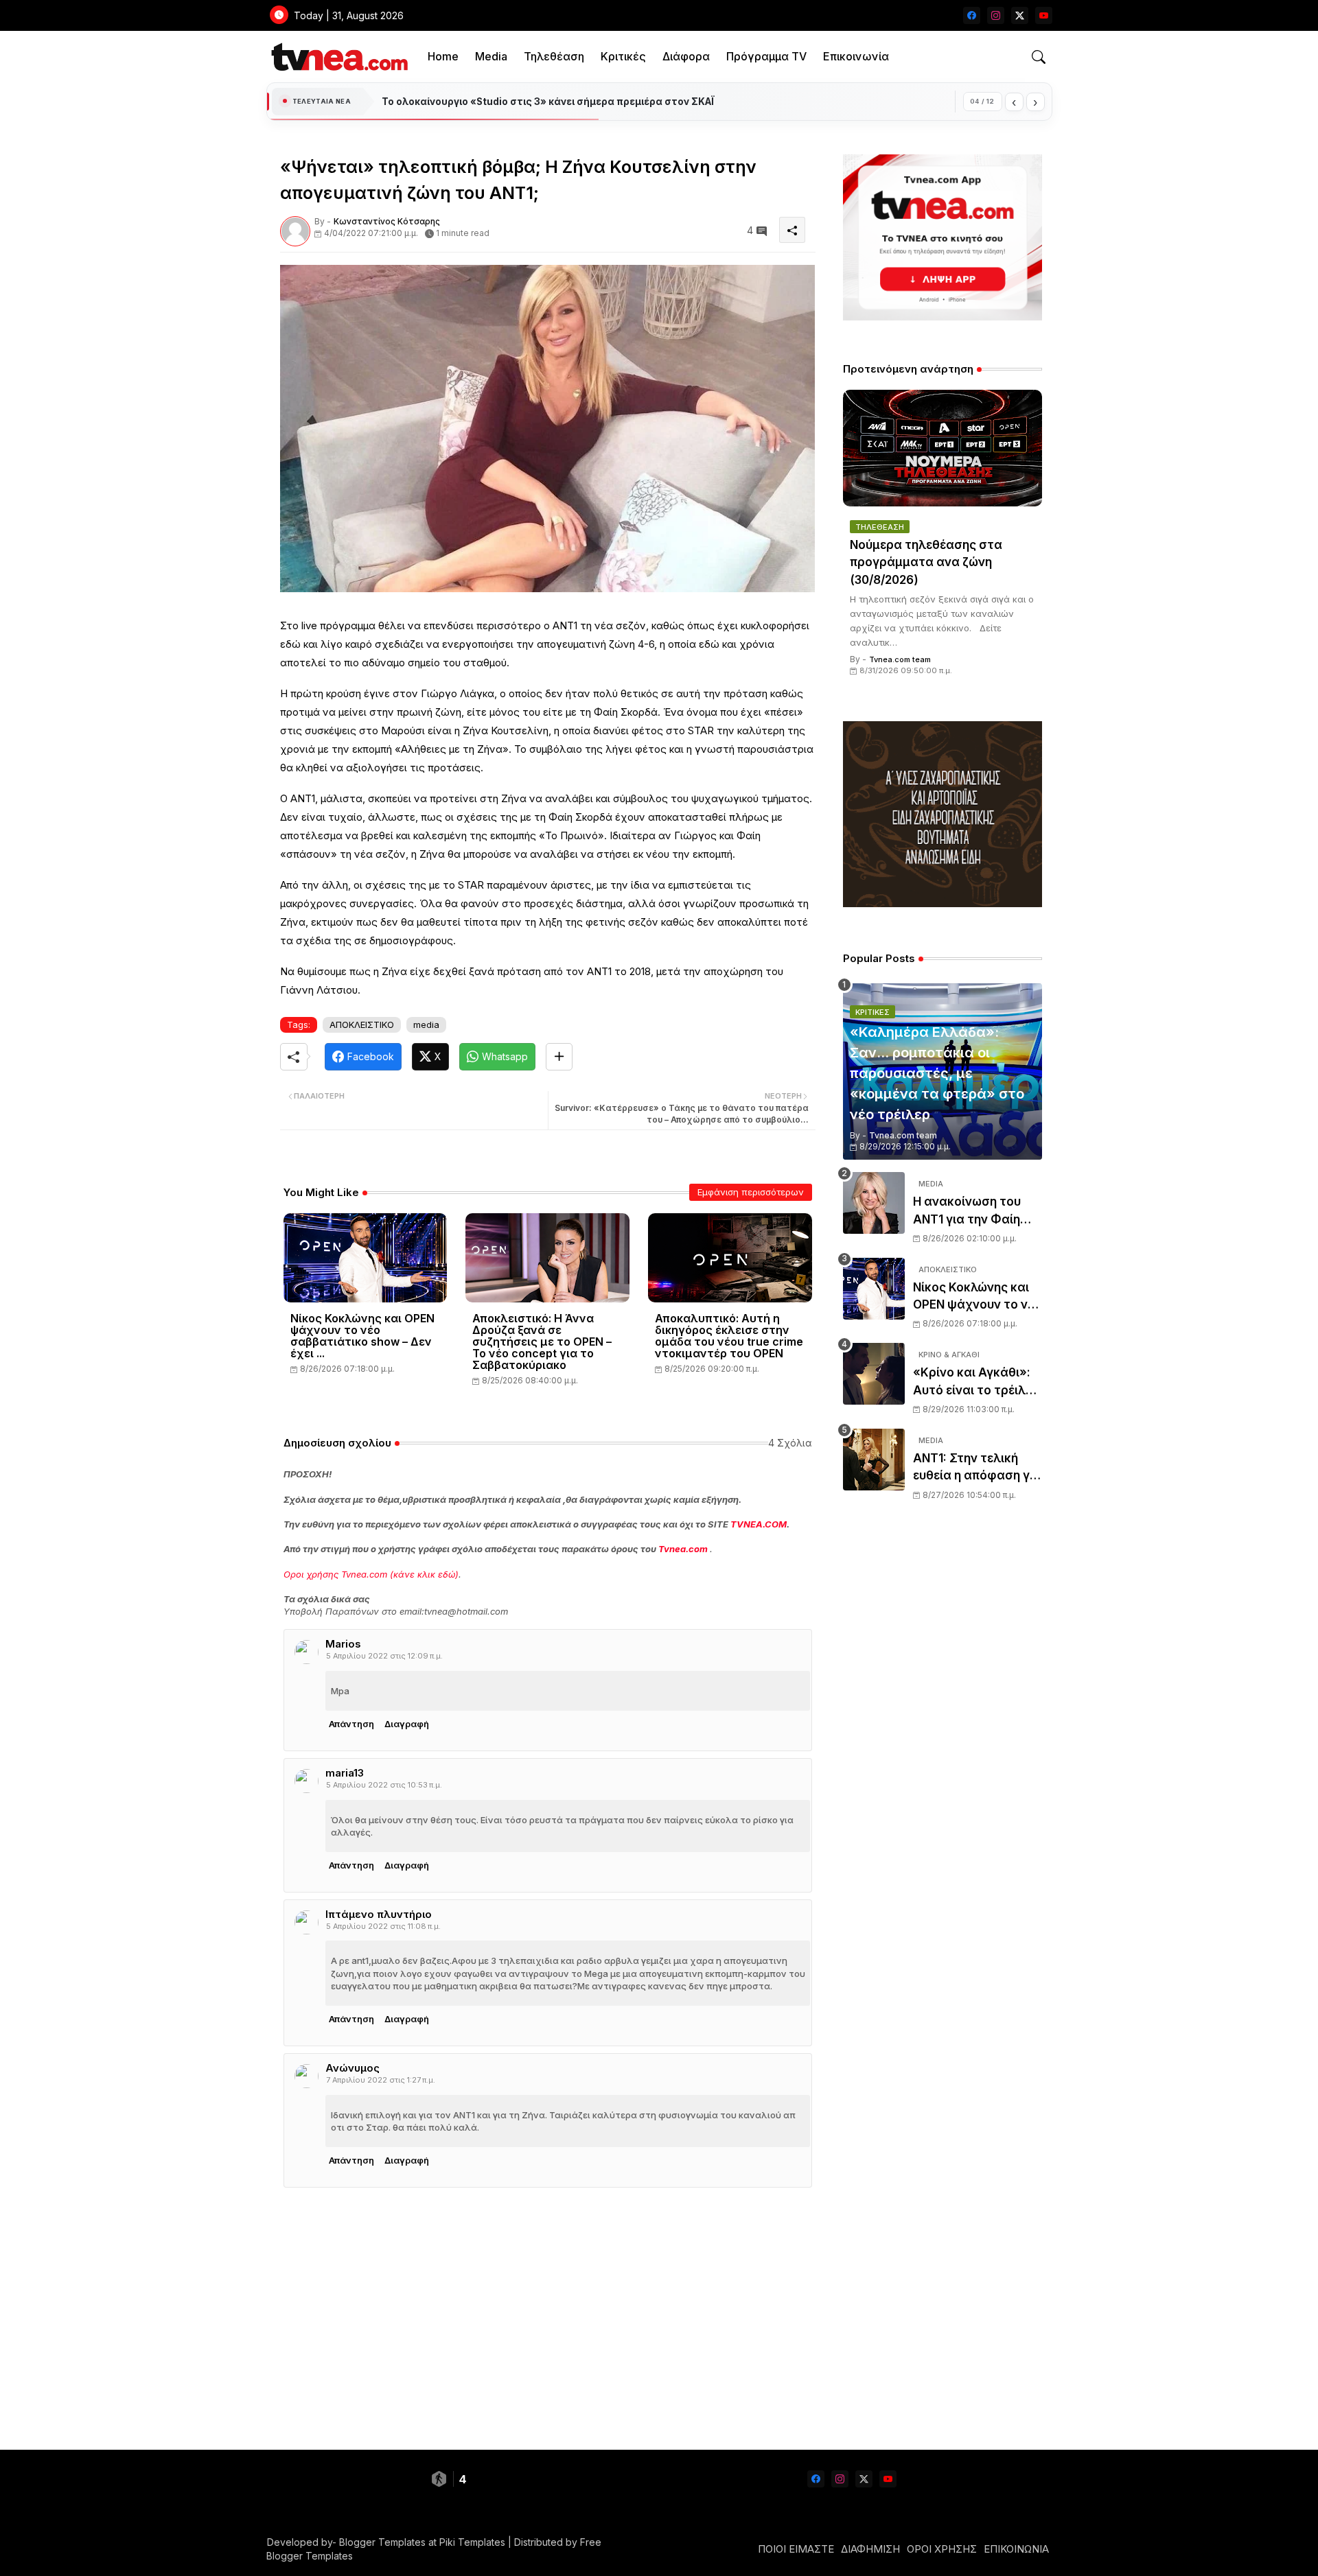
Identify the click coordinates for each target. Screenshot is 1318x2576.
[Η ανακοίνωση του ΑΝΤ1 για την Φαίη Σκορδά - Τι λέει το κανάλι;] (874, 1203)
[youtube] (1044, 15)
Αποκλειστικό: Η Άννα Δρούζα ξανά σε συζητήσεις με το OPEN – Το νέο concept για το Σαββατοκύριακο (542, 1342)
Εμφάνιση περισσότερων (751, 1192)
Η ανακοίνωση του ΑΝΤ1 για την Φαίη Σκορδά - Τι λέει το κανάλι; (969, 1211)
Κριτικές (623, 56)
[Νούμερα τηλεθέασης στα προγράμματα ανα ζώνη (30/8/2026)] (943, 448)
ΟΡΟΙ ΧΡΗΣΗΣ (942, 2549)
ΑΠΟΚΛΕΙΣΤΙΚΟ (362, 1024)
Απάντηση (351, 1724)
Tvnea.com (683, 1549)
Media (491, 56)
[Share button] (559, 1057)
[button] (1039, 57)
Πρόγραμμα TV (766, 56)
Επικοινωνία (856, 56)
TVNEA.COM (759, 1524)
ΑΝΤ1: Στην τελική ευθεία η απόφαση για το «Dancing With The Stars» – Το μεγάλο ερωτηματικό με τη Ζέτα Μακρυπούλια (977, 1468)
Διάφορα (686, 56)
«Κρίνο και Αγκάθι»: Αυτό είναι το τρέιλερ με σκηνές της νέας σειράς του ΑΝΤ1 (976, 1382)
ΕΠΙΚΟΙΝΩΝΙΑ (1016, 2549)
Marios (343, 1644)
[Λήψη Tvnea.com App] (943, 237)
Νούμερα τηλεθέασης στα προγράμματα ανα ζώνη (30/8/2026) (926, 562)
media (426, 1024)
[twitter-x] (1020, 15)
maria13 (345, 1773)
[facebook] (972, 15)
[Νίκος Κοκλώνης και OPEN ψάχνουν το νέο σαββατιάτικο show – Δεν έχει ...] (874, 1289)
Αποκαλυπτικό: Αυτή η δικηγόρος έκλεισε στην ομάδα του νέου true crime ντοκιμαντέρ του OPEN (729, 1336)
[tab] (443, 57)
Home (443, 56)
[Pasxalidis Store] (943, 903)
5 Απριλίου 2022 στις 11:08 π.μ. (383, 1926)
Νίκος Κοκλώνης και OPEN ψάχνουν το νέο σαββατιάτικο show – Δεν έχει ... (362, 1336)
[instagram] (996, 15)
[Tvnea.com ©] (338, 57)
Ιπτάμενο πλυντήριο (379, 1914)
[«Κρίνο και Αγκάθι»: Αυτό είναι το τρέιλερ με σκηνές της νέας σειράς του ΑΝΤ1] (874, 1374)
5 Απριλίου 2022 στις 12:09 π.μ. (384, 1656)
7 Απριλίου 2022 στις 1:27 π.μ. (381, 2080)
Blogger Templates (382, 2542)
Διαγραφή (407, 1724)
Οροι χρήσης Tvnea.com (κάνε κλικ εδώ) (371, 1574)
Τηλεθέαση (554, 56)
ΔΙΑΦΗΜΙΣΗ (870, 2549)
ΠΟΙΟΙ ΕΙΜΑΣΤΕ (796, 2549)
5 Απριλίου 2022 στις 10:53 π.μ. (384, 1785)
